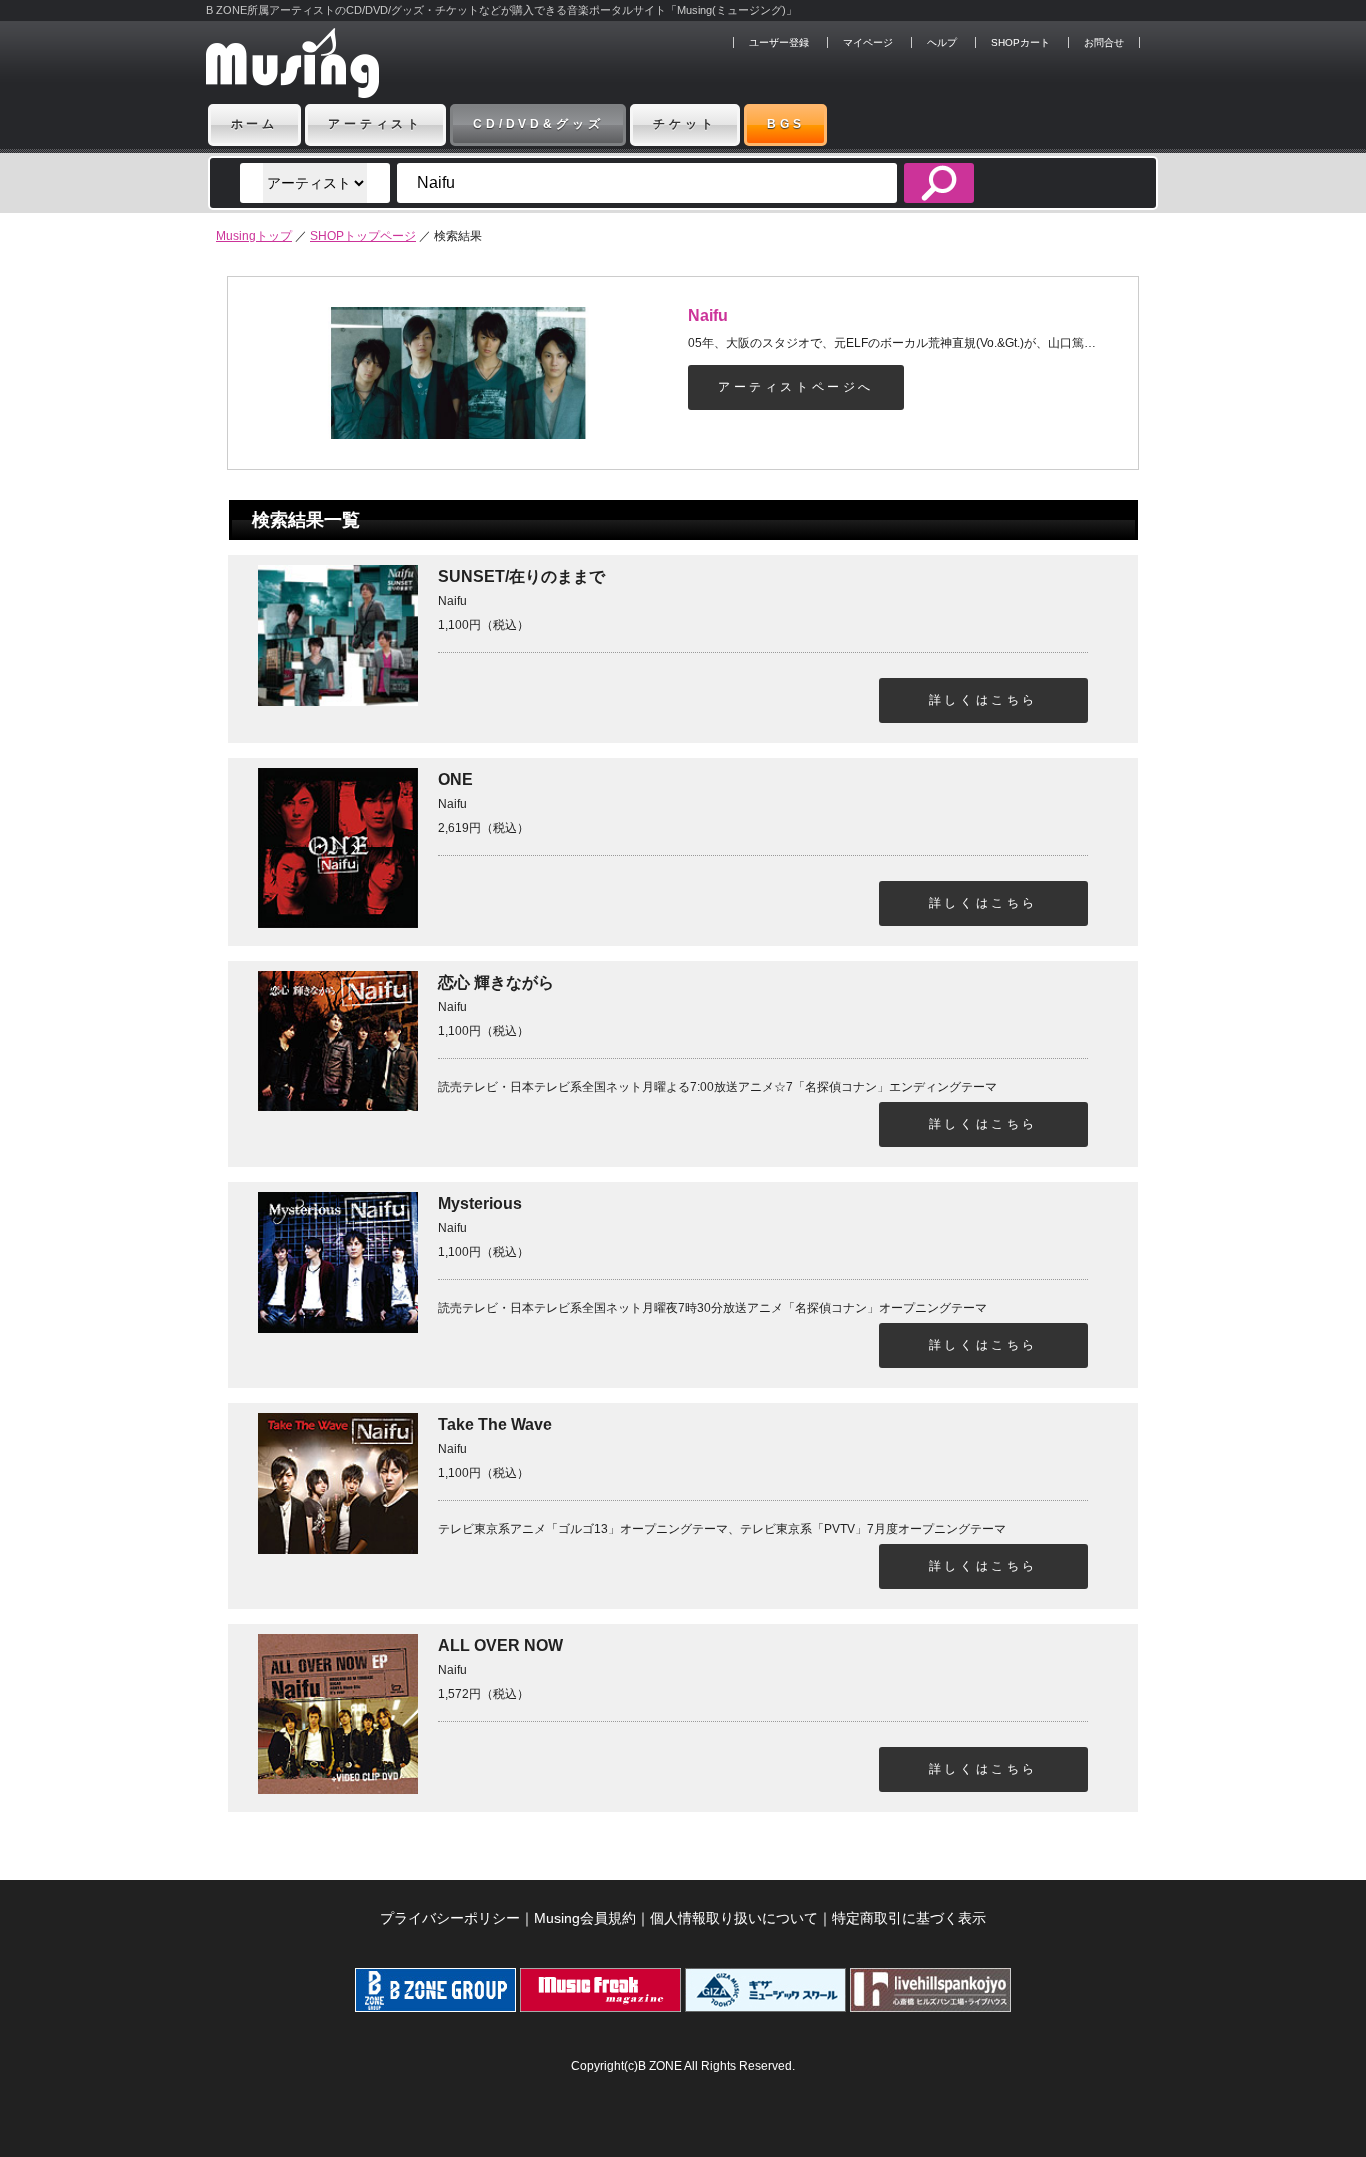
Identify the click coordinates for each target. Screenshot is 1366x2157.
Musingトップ (254, 236)
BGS (786, 124)
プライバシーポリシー (450, 1918)
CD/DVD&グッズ (538, 124)
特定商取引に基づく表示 (909, 1918)
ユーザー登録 (779, 42)
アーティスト (375, 124)
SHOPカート (1020, 42)
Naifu (708, 315)
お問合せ (1104, 42)
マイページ (868, 42)
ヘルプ (942, 42)
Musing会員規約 (585, 1918)
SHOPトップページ (363, 236)
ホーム (255, 124)
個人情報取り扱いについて (734, 1918)
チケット (684, 124)
